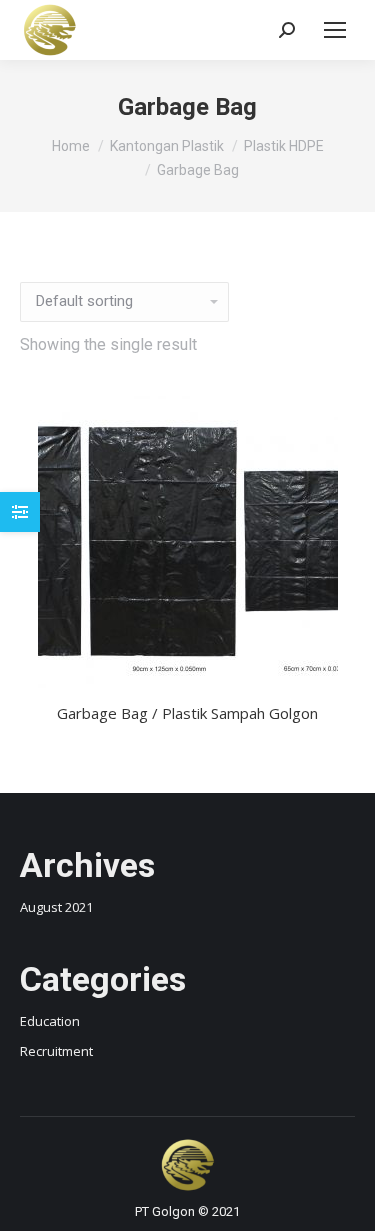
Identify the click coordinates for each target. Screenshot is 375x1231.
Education (50, 1021)
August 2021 (56, 907)
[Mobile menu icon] (335, 30)
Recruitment (56, 1051)
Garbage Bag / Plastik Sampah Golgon (187, 713)
